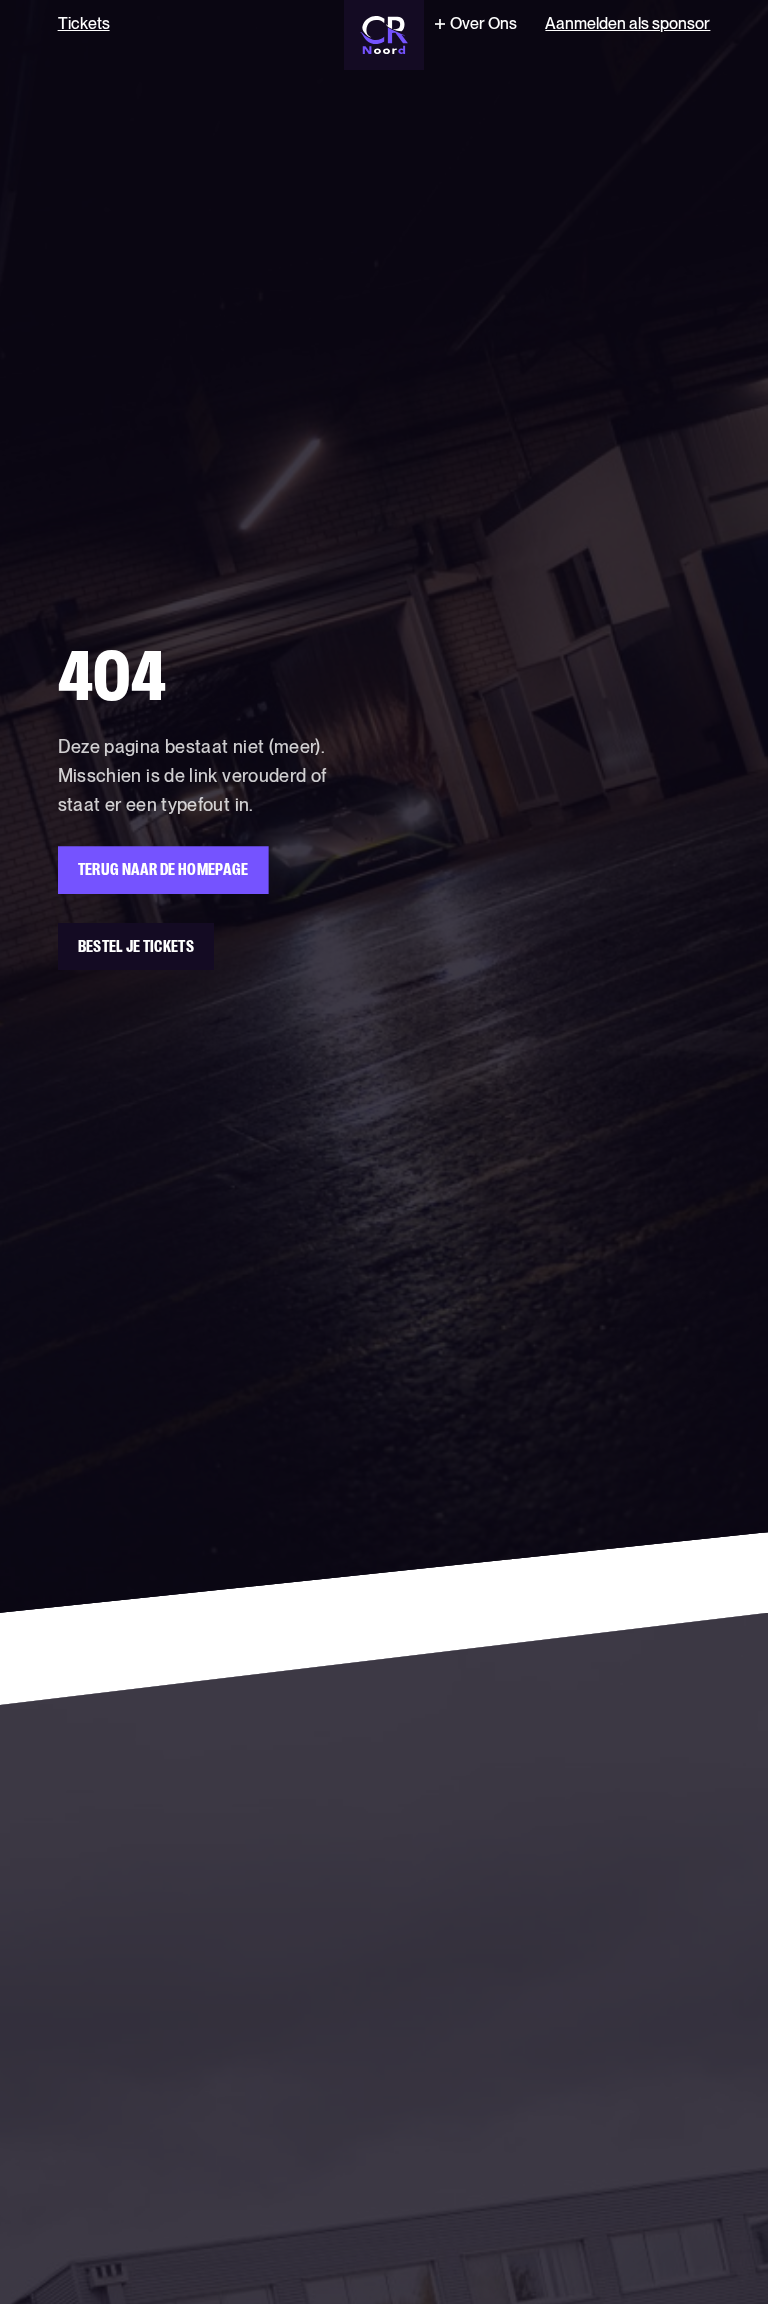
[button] (473, 24)
